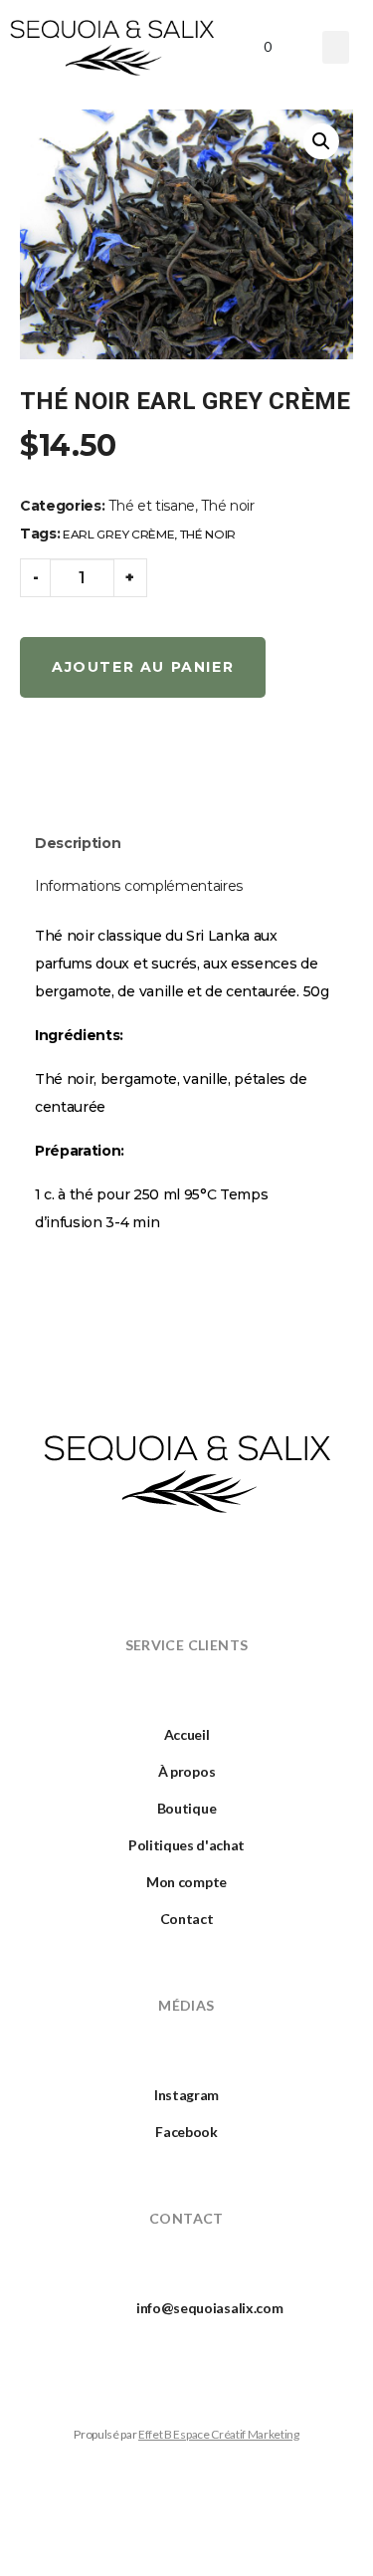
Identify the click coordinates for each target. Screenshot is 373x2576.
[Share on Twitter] (84, 764)
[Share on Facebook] (38, 764)
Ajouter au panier (143, 667)
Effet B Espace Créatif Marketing (219, 2434)
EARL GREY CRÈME (118, 534)
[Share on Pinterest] (128, 764)
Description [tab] (78, 843)
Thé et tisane (152, 506)
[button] (336, 47)
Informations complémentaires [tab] (139, 886)
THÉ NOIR (208, 534)
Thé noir (227, 506)
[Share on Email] (174, 764)
